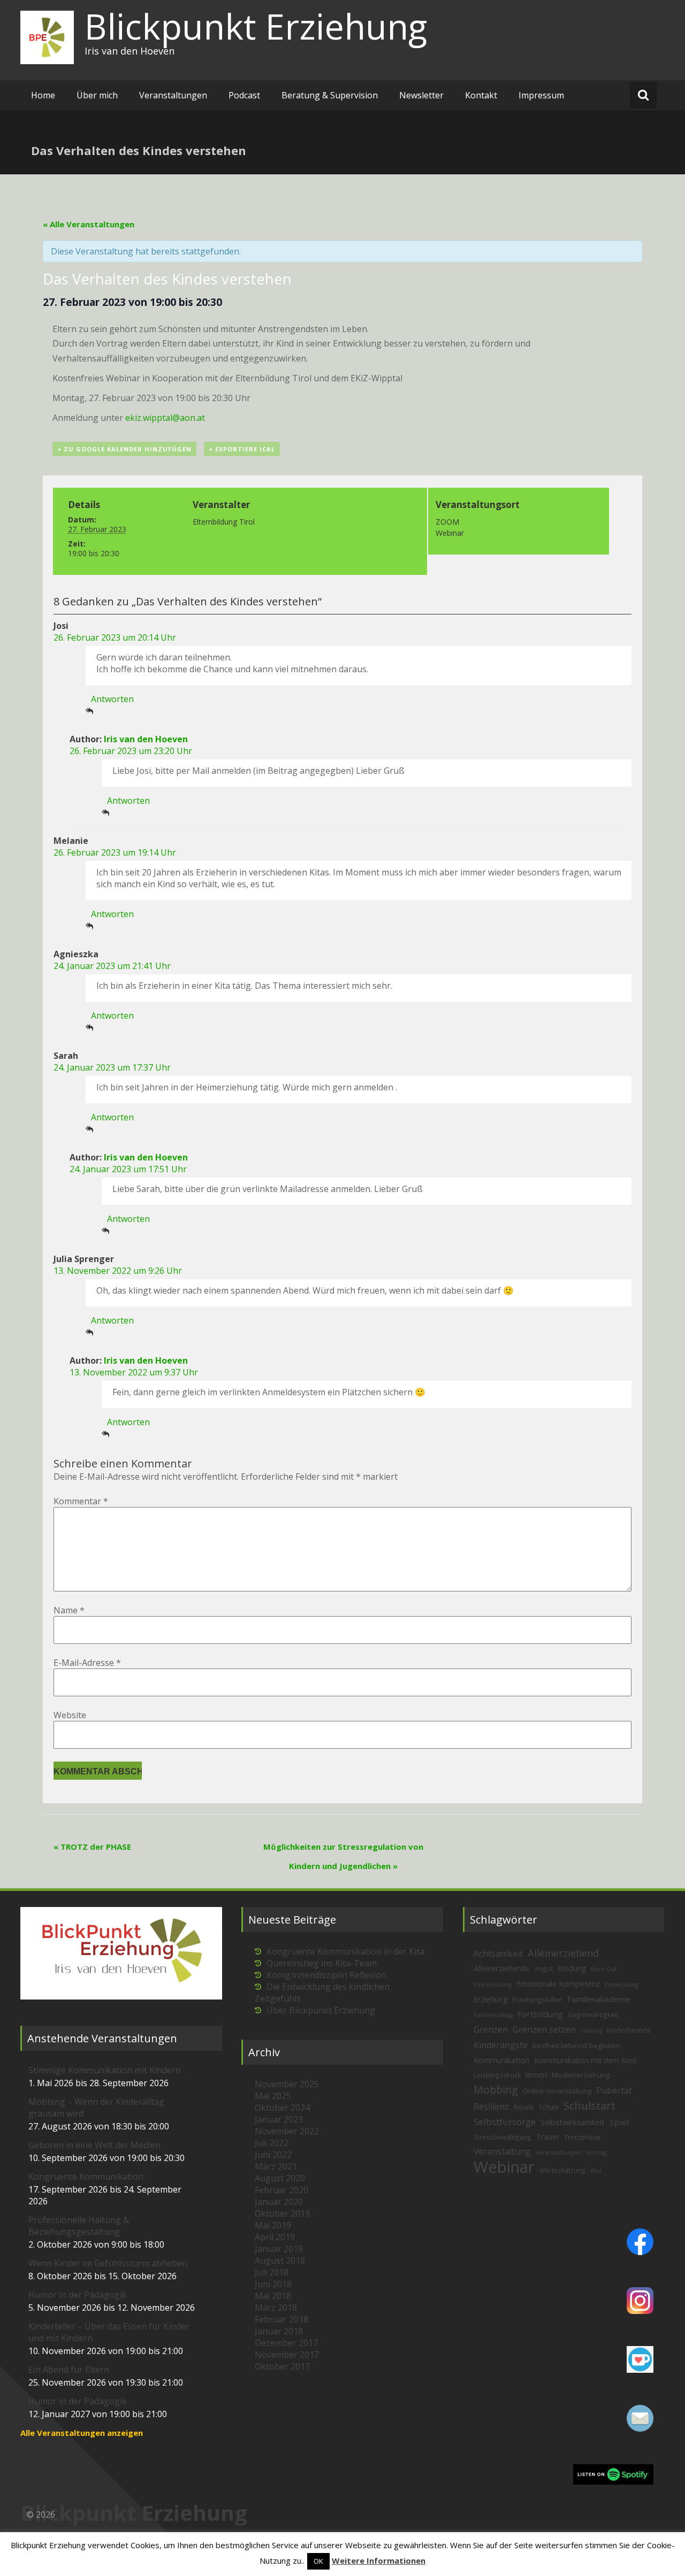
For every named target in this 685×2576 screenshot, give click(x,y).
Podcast (244, 95)
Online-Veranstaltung (557, 2091)
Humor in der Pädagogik (78, 2295)
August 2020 (280, 2178)
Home (43, 95)
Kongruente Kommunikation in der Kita (345, 1951)
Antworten (112, 699)
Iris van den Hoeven (146, 739)
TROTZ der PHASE (92, 1847)
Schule (549, 2107)
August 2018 (280, 2260)
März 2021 (276, 2166)
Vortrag (596, 2152)
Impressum (541, 95)
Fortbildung (540, 2014)
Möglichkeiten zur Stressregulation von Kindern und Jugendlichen (343, 1856)
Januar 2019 (279, 2249)
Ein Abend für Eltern (69, 2370)
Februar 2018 (281, 2319)
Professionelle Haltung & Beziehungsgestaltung (79, 2226)
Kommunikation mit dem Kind (585, 2060)
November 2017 (287, 2355)
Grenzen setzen (544, 2029)
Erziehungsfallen (537, 2000)
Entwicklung (621, 1985)
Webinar (504, 2167)
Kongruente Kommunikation (86, 2177)
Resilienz (491, 2106)
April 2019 (275, 2237)
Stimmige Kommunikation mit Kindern (105, 2070)
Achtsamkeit (498, 1954)
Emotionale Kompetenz (558, 1984)
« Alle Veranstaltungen (89, 224)
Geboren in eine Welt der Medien (94, 2145)
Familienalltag (493, 2015)
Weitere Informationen (379, 2560)
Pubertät (614, 2090)
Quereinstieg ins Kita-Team (322, 1963)
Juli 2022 (272, 2143)
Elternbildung (493, 1985)
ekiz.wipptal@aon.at (165, 418)
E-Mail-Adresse (87, 1663)
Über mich (97, 95)
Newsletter (421, 95)
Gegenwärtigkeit (593, 2014)
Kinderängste (501, 2045)
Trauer (548, 2137)
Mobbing (496, 2090)
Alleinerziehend (563, 1953)
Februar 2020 (281, 2190)
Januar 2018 (279, 2331)
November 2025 (287, 2084)
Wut (596, 2171)
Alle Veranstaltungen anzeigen (82, 2433)
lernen (536, 2075)
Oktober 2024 (282, 2108)
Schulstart (589, 2106)
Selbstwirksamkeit (573, 2122)
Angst (544, 1968)
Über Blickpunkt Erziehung (321, 2010)
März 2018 (276, 2308)
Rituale (524, 2107)
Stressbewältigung (503, 2137)
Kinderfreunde (629, 2030)
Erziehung (490, 1999)
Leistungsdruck (497, 2075)
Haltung (591, 2031)
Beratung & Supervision (330, 95)
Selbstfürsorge (505, 2122)
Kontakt (481, 95)
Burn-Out (604, 1969)
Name (69, 1610)
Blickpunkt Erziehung (256, 26)
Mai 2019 (273, 2225)
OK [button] (318, 2561)
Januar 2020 (279, 2202)
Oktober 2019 (282, 2213)
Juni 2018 (273, 2284)
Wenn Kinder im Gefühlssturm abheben (108, 2263)
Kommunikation (501, 2060)
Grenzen (491, 2029)
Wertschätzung (562, 2170)
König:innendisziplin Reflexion (326, 1975)
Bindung (572, 1968)
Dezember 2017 (286, 2343)
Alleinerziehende (502, 1968)
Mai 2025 (273, 2096)
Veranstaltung (502, 2151)
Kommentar (81, 1501)
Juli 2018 (272, 2272)
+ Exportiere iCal (242, 449)
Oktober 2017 (282, 2366)
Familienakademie (599, 1999)
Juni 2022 (273, 2155)
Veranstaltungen (173, 95)
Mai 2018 (273, 2296)
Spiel (619, 2122)
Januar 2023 (279, 2119)
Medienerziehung (581, 2075)
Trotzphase (583, 2137)
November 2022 (287, 2131)
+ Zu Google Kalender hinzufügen (124, 449)
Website (70, 1715)
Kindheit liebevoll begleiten (576, 2046)
